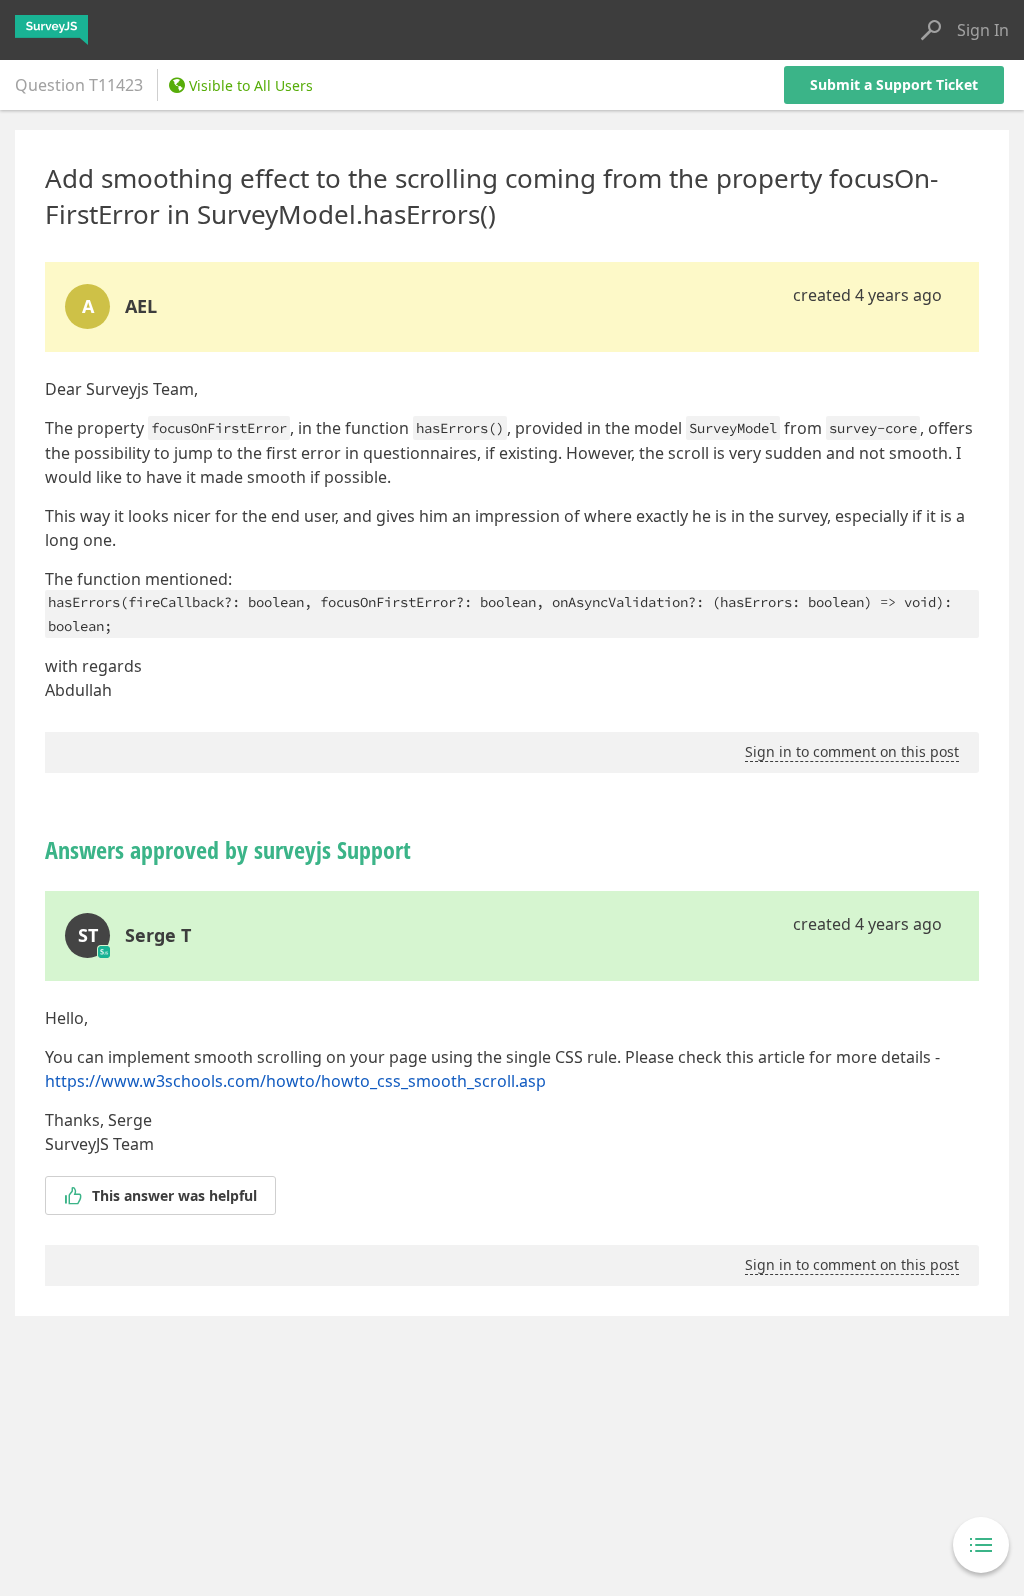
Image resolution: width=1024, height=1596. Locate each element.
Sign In (983, 30)
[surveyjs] (51, 30)
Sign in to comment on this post (852, 751)
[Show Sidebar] (981, 1545)
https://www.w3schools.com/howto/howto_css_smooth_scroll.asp (295, 1081)
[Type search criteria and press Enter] (931, 30)
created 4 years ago (867, 295)
